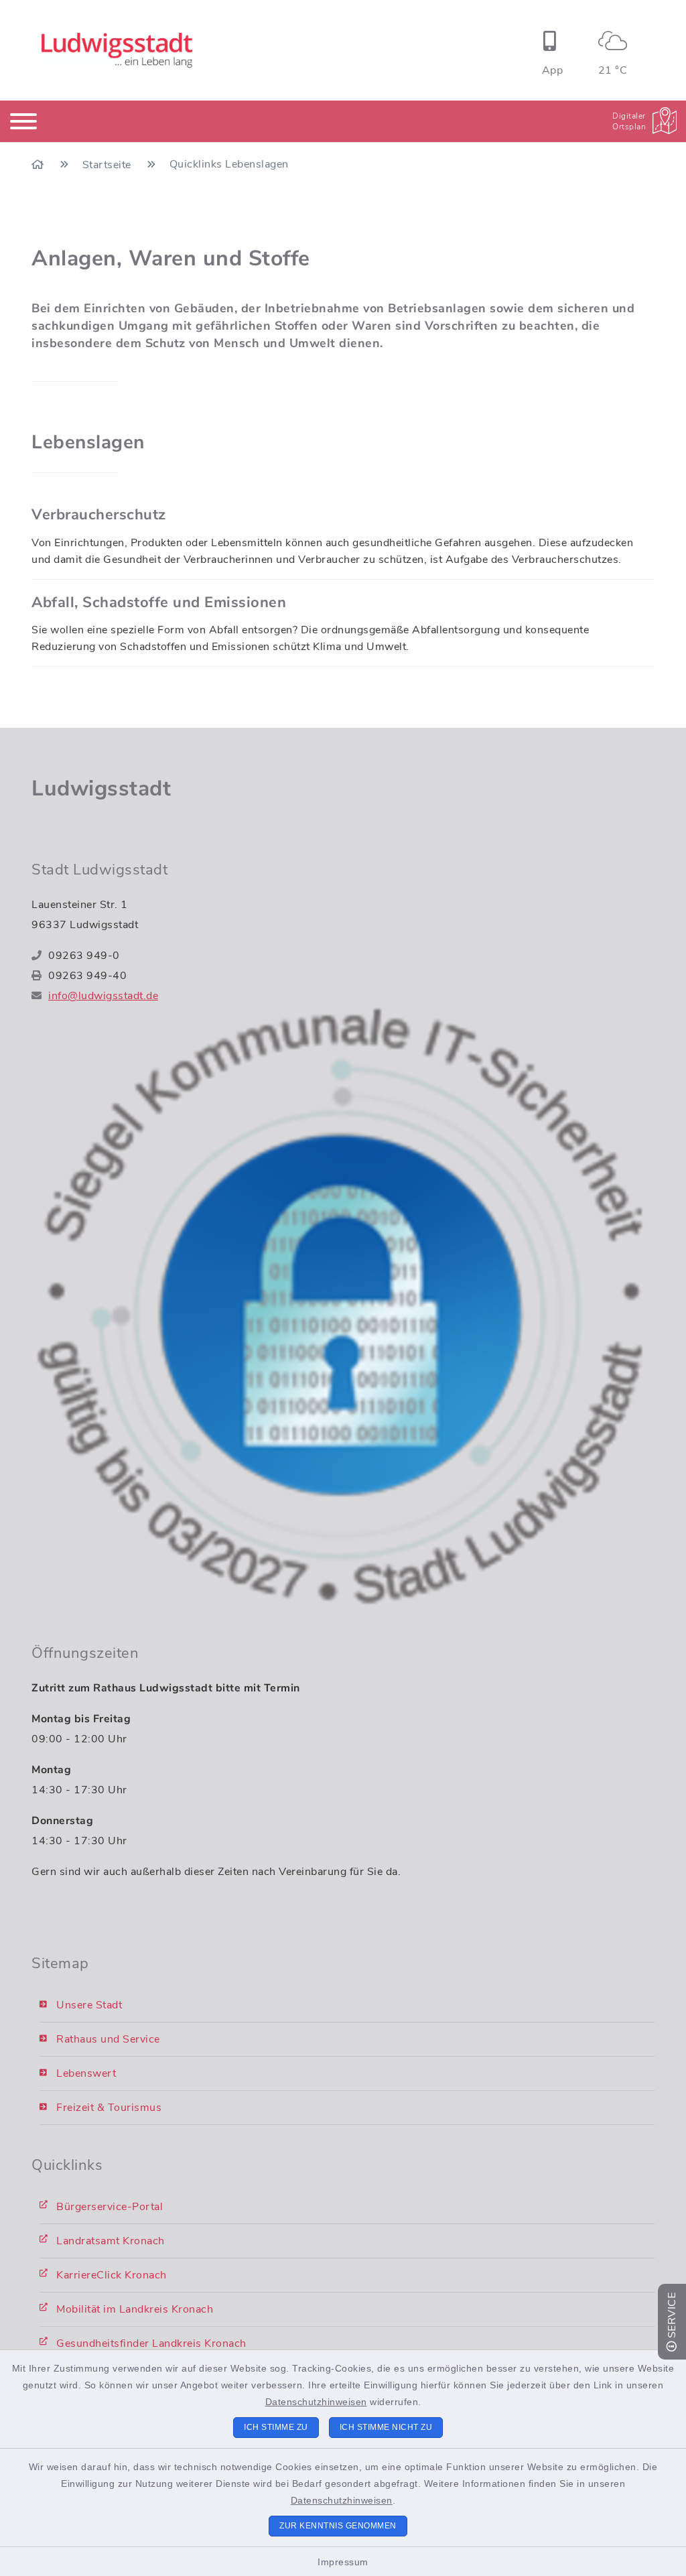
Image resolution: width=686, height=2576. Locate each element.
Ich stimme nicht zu (386, 2427)
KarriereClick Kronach (112, 2275)
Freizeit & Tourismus (109, 2108)
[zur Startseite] (117, 50)
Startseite (109, 165)
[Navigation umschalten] (23, 121)
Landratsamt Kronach (111, 2241)
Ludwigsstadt (101, 788)
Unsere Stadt (89, 2005)
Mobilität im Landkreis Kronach (135, 2309)
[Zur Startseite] (39, 165)
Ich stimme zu (276, 2427)
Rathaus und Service (108, 2039)
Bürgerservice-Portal (110, 2207)
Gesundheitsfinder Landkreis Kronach (151, 2343)
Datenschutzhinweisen (316, 2402)
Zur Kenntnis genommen (338, 2526)
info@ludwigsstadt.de (103, 996)
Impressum (343, 2562)
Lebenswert (86, 2073)
